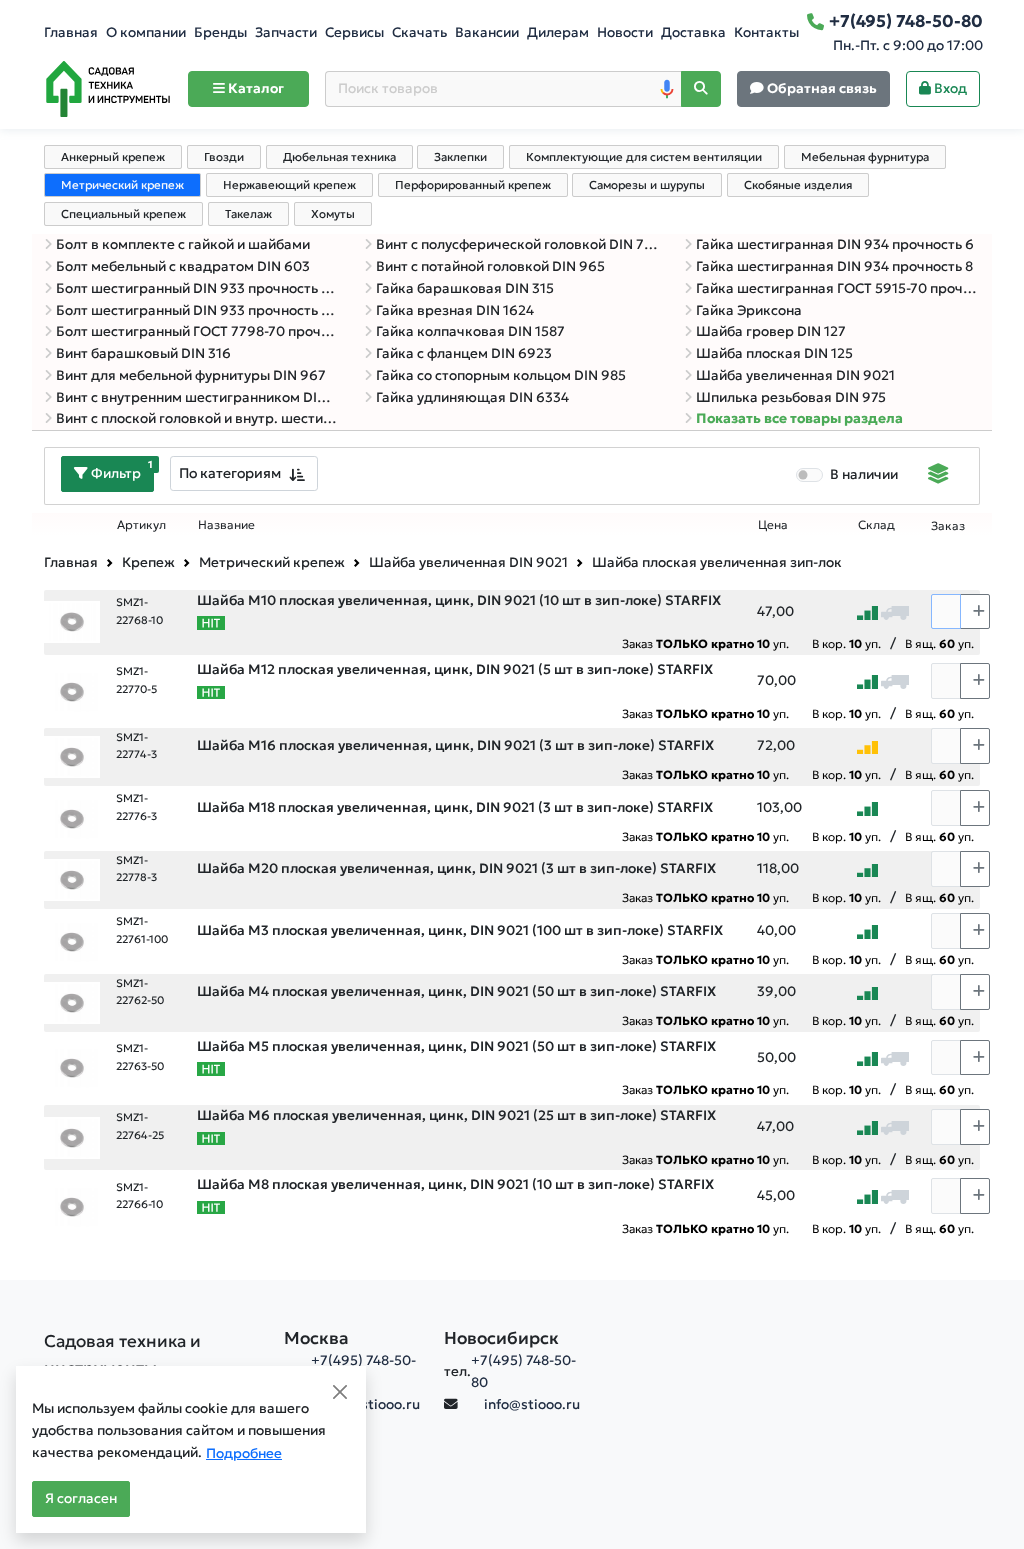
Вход (949, 88)
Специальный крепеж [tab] (123, 214)
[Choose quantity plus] (975, 612)
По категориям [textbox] (230, 473)
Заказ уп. (705, 643)
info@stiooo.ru (372, 1404)
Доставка (693, 32)
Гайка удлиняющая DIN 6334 (472, 397)
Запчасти (286, 32)
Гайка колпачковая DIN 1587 (470, 331)
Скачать (419, 32)
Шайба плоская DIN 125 (774, 353)
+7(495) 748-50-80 (523, 1371)
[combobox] (244, 473)
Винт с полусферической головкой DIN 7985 (518, 244)
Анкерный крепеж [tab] (113, 157)
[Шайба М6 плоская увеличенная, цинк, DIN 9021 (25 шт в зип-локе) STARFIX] (72, 1136)
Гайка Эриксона (749, 310)
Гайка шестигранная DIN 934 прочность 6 (835, 244)
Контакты (766, 32)
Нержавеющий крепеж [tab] (289, 185)
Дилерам (558, 32)
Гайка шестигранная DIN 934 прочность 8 (834, 266)
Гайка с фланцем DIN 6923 (464, 353)
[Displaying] (938, 476)
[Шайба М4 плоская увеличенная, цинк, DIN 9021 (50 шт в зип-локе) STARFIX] (72, 1001)
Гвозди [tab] (224, 157)
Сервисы (354, 32)
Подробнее (244, 1453)
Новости (625, 32)
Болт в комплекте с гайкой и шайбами (183, 244)
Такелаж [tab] (248, 214)
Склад (876, 525)
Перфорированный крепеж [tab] (473, 185)
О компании (146, 32)
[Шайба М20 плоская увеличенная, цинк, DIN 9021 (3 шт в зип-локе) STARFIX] (72, 878)
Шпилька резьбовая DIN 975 (791, 397)
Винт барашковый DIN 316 (143, 353)
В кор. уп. (846, 643)
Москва (316, 1338)
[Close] (340, 1392)
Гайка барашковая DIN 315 (465, 288)
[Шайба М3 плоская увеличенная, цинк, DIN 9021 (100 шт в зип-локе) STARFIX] (72, 940)
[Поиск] (701, 89)
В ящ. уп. (939, 643)
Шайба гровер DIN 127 (771, 331)
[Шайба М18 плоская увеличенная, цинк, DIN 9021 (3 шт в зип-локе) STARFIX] (72, 817)
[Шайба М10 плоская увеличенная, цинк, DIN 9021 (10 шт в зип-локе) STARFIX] (72, 621)
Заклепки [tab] (460, 157)
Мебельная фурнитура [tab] (865, 157)
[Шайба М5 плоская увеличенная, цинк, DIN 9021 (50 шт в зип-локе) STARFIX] (72, 1067)
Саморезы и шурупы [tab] (647, 185)
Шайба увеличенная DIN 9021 (795, 375)
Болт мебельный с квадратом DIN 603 (183, 266)
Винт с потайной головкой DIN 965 (490, 266)
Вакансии (487, 32)
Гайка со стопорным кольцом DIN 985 (501, 375)
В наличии (864, 474)
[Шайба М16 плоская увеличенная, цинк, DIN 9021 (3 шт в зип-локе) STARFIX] (72, 755)
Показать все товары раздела (799, 418)
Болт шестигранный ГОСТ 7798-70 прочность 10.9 (198, 331)
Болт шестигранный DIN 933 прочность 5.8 (198, 288)
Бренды (220, 32)
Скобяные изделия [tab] (798, 185)
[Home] (108, 89)
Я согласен (81, 1498)
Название (226, 525)
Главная (71, 32)
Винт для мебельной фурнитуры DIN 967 (191, 375)
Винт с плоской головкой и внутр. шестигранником (198, 418)
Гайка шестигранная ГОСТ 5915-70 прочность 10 (838, 288)
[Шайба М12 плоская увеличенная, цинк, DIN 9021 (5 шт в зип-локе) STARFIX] (72, 690)
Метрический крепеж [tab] (122, 185)
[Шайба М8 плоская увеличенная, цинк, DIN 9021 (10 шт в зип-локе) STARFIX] (72, 1205)
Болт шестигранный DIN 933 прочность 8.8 (198, 310)
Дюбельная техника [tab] (339, 157)
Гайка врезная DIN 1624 (455, 310)
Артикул (141, 525)
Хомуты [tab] (333, 214)
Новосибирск (501, 1338)
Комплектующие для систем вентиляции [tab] (644, 157)
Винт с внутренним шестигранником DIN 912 (198, 397)
